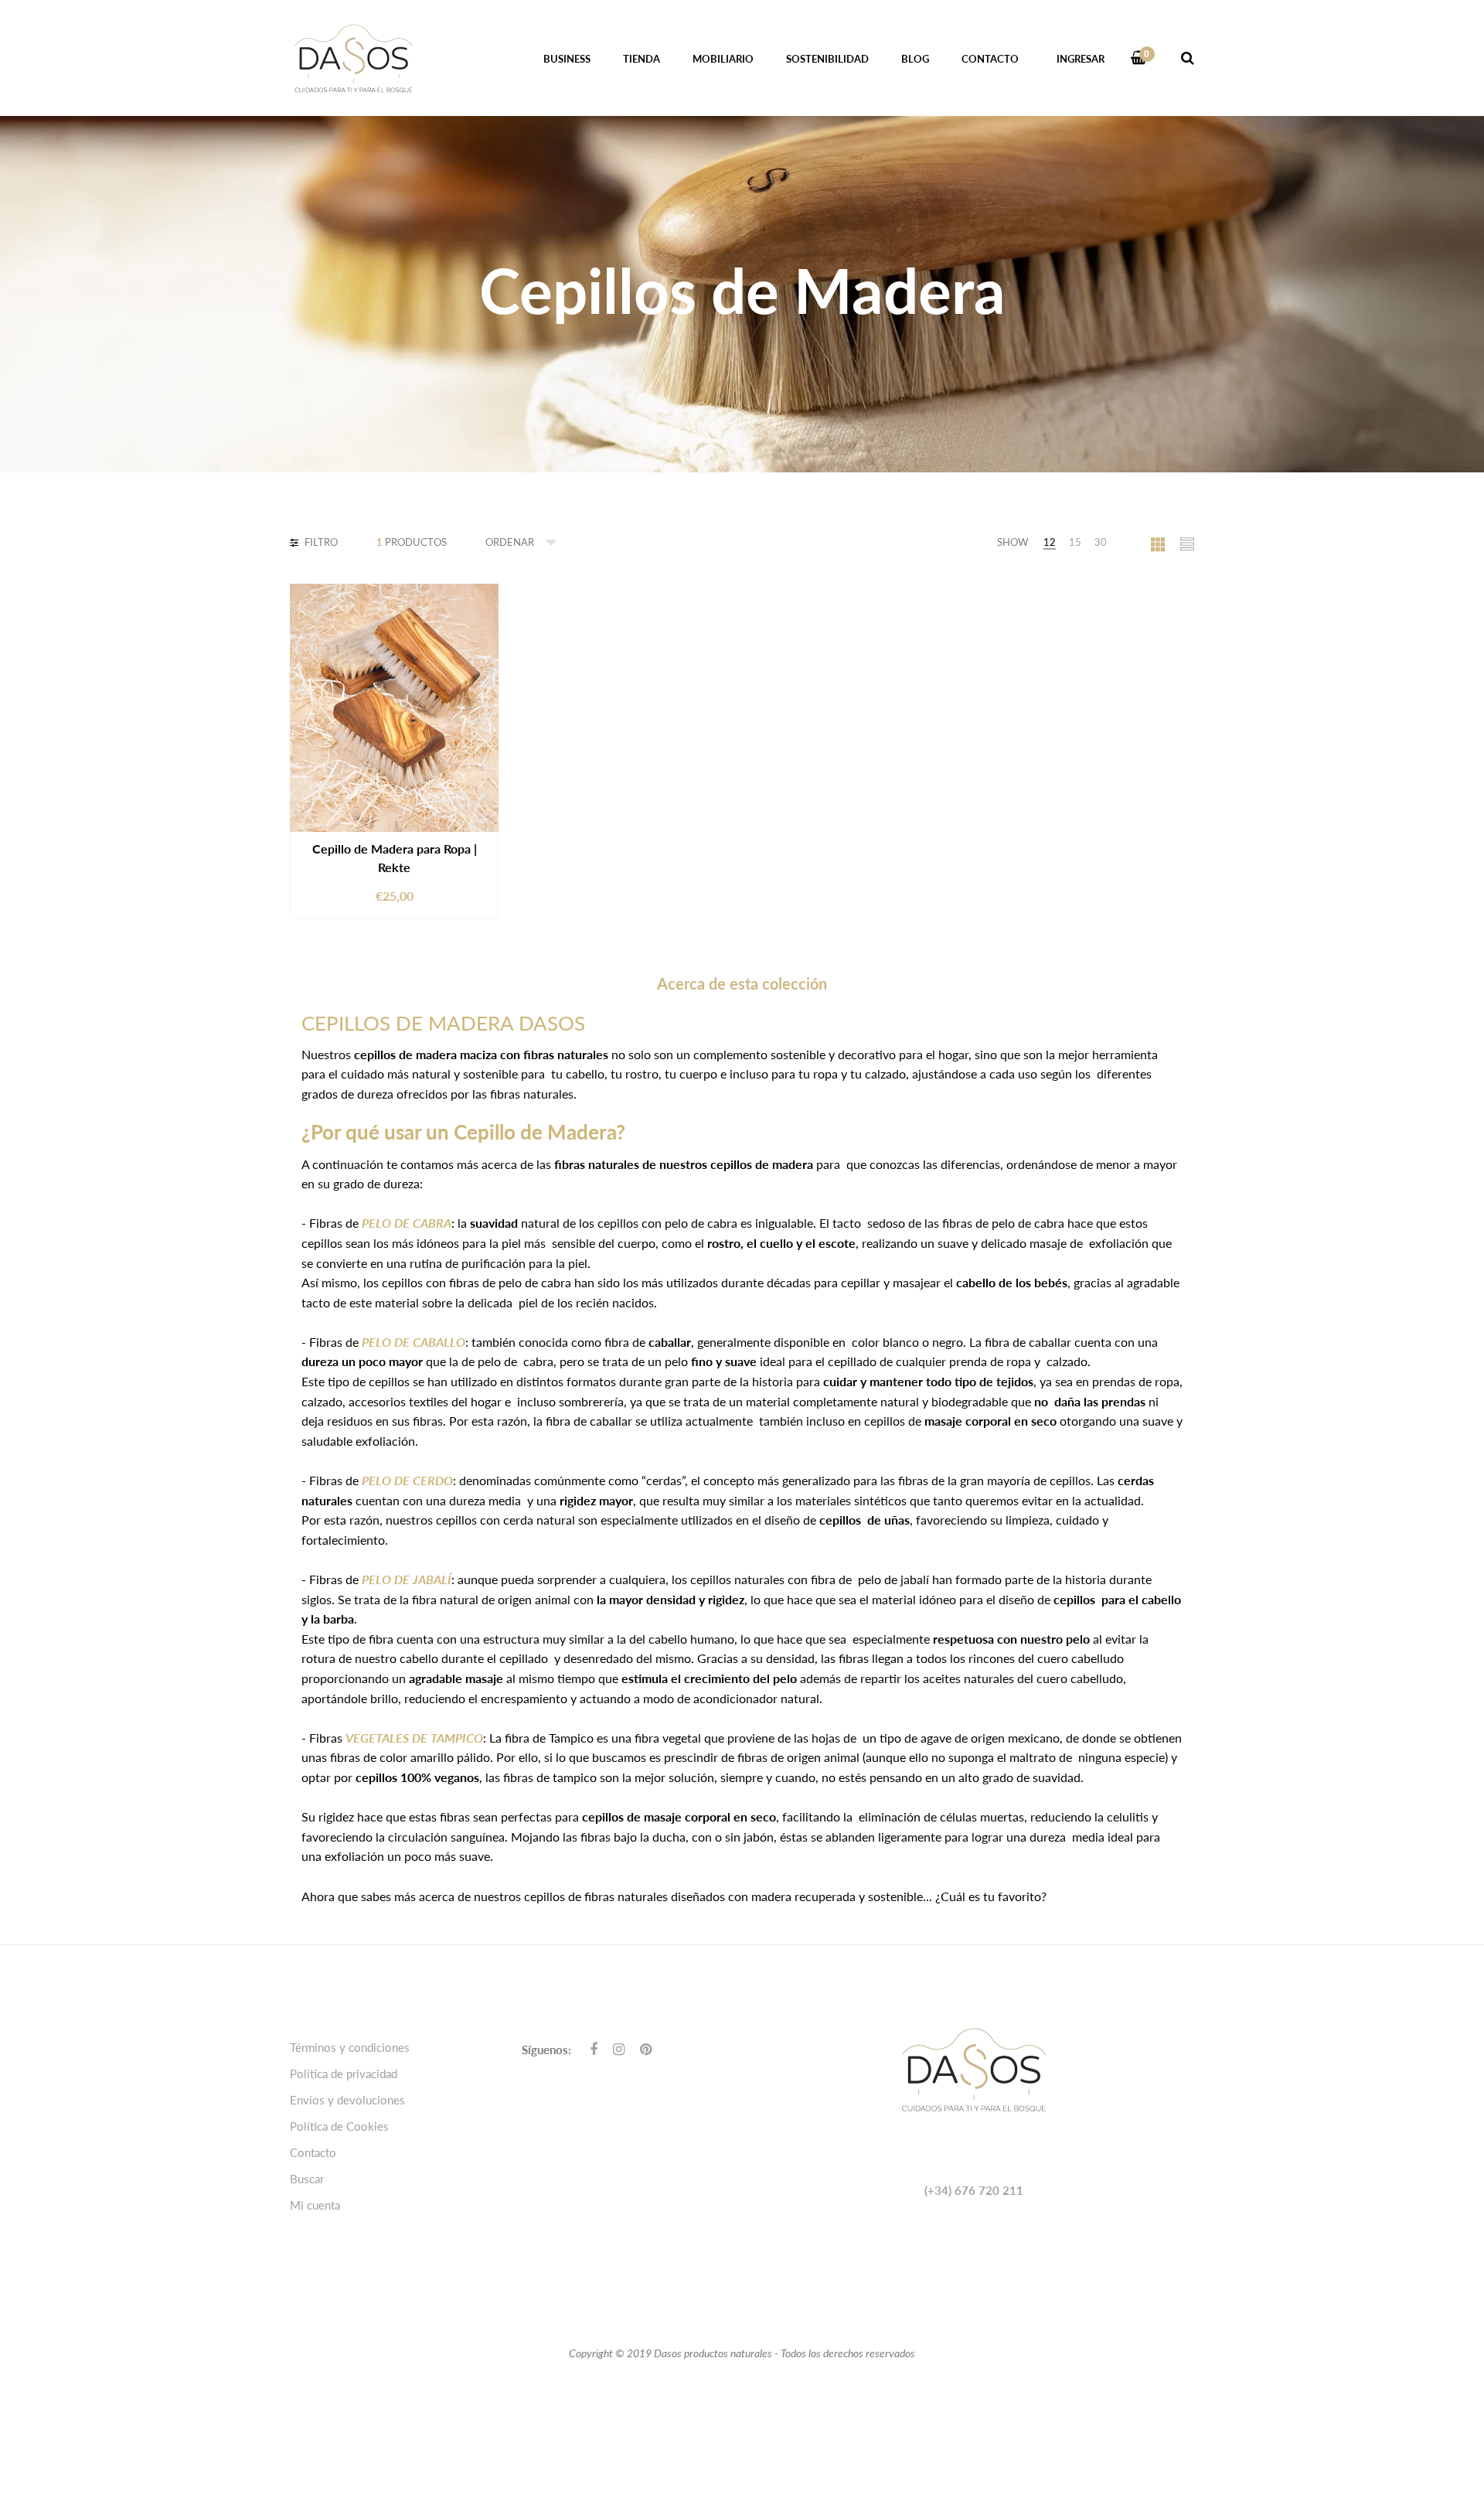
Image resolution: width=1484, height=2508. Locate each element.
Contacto (313, 2152)
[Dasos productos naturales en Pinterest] (646, 2049)
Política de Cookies (339, 2126)
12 (1050, 542)
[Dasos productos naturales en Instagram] (619, 2049)
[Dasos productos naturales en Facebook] (594, 2049)
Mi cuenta (315, 2205)
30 (1101, 542)
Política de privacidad (344, 2074)
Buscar (307, 2179)
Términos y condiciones (350, 2047)
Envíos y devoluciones (347, 2100)
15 (1075, 542)
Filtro (320, 542)
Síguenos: (546, 2050)
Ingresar (1081, 59)
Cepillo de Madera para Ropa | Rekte (395, 858)
